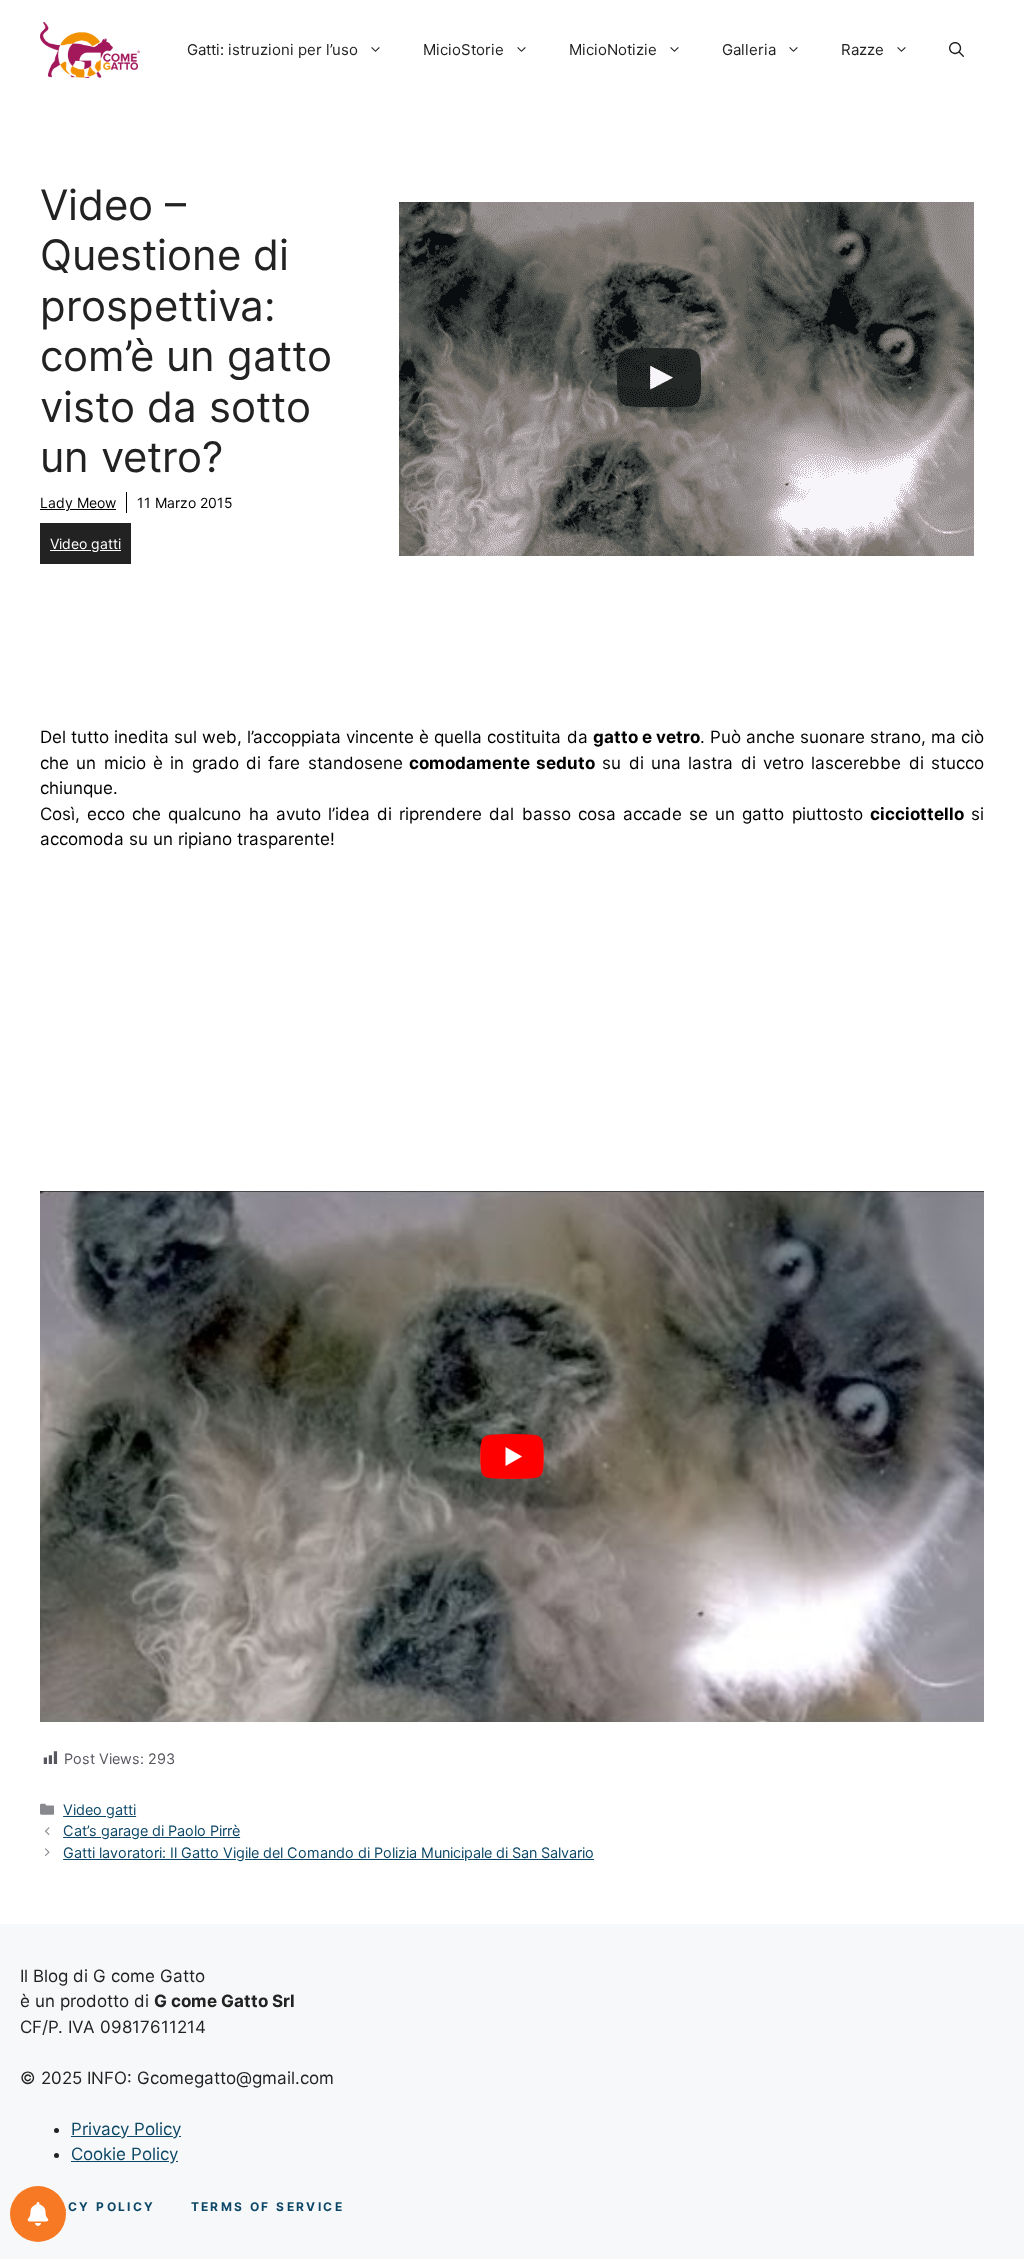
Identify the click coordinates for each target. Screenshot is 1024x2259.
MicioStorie (463, 49)
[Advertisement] (512, 1018)
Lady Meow (78, 502)
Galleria (749, 49)
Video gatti (85, 543)
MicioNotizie (613, 49)
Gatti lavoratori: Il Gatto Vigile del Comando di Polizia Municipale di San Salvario (328, 1852)
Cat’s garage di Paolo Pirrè (151, 1830)
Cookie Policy (124, 2154)
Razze (862, 49)
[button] (956, 50)
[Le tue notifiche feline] (38, 2214)
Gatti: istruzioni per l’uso (272, 49)
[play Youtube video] (512, 1456)
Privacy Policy (126, 2129)
